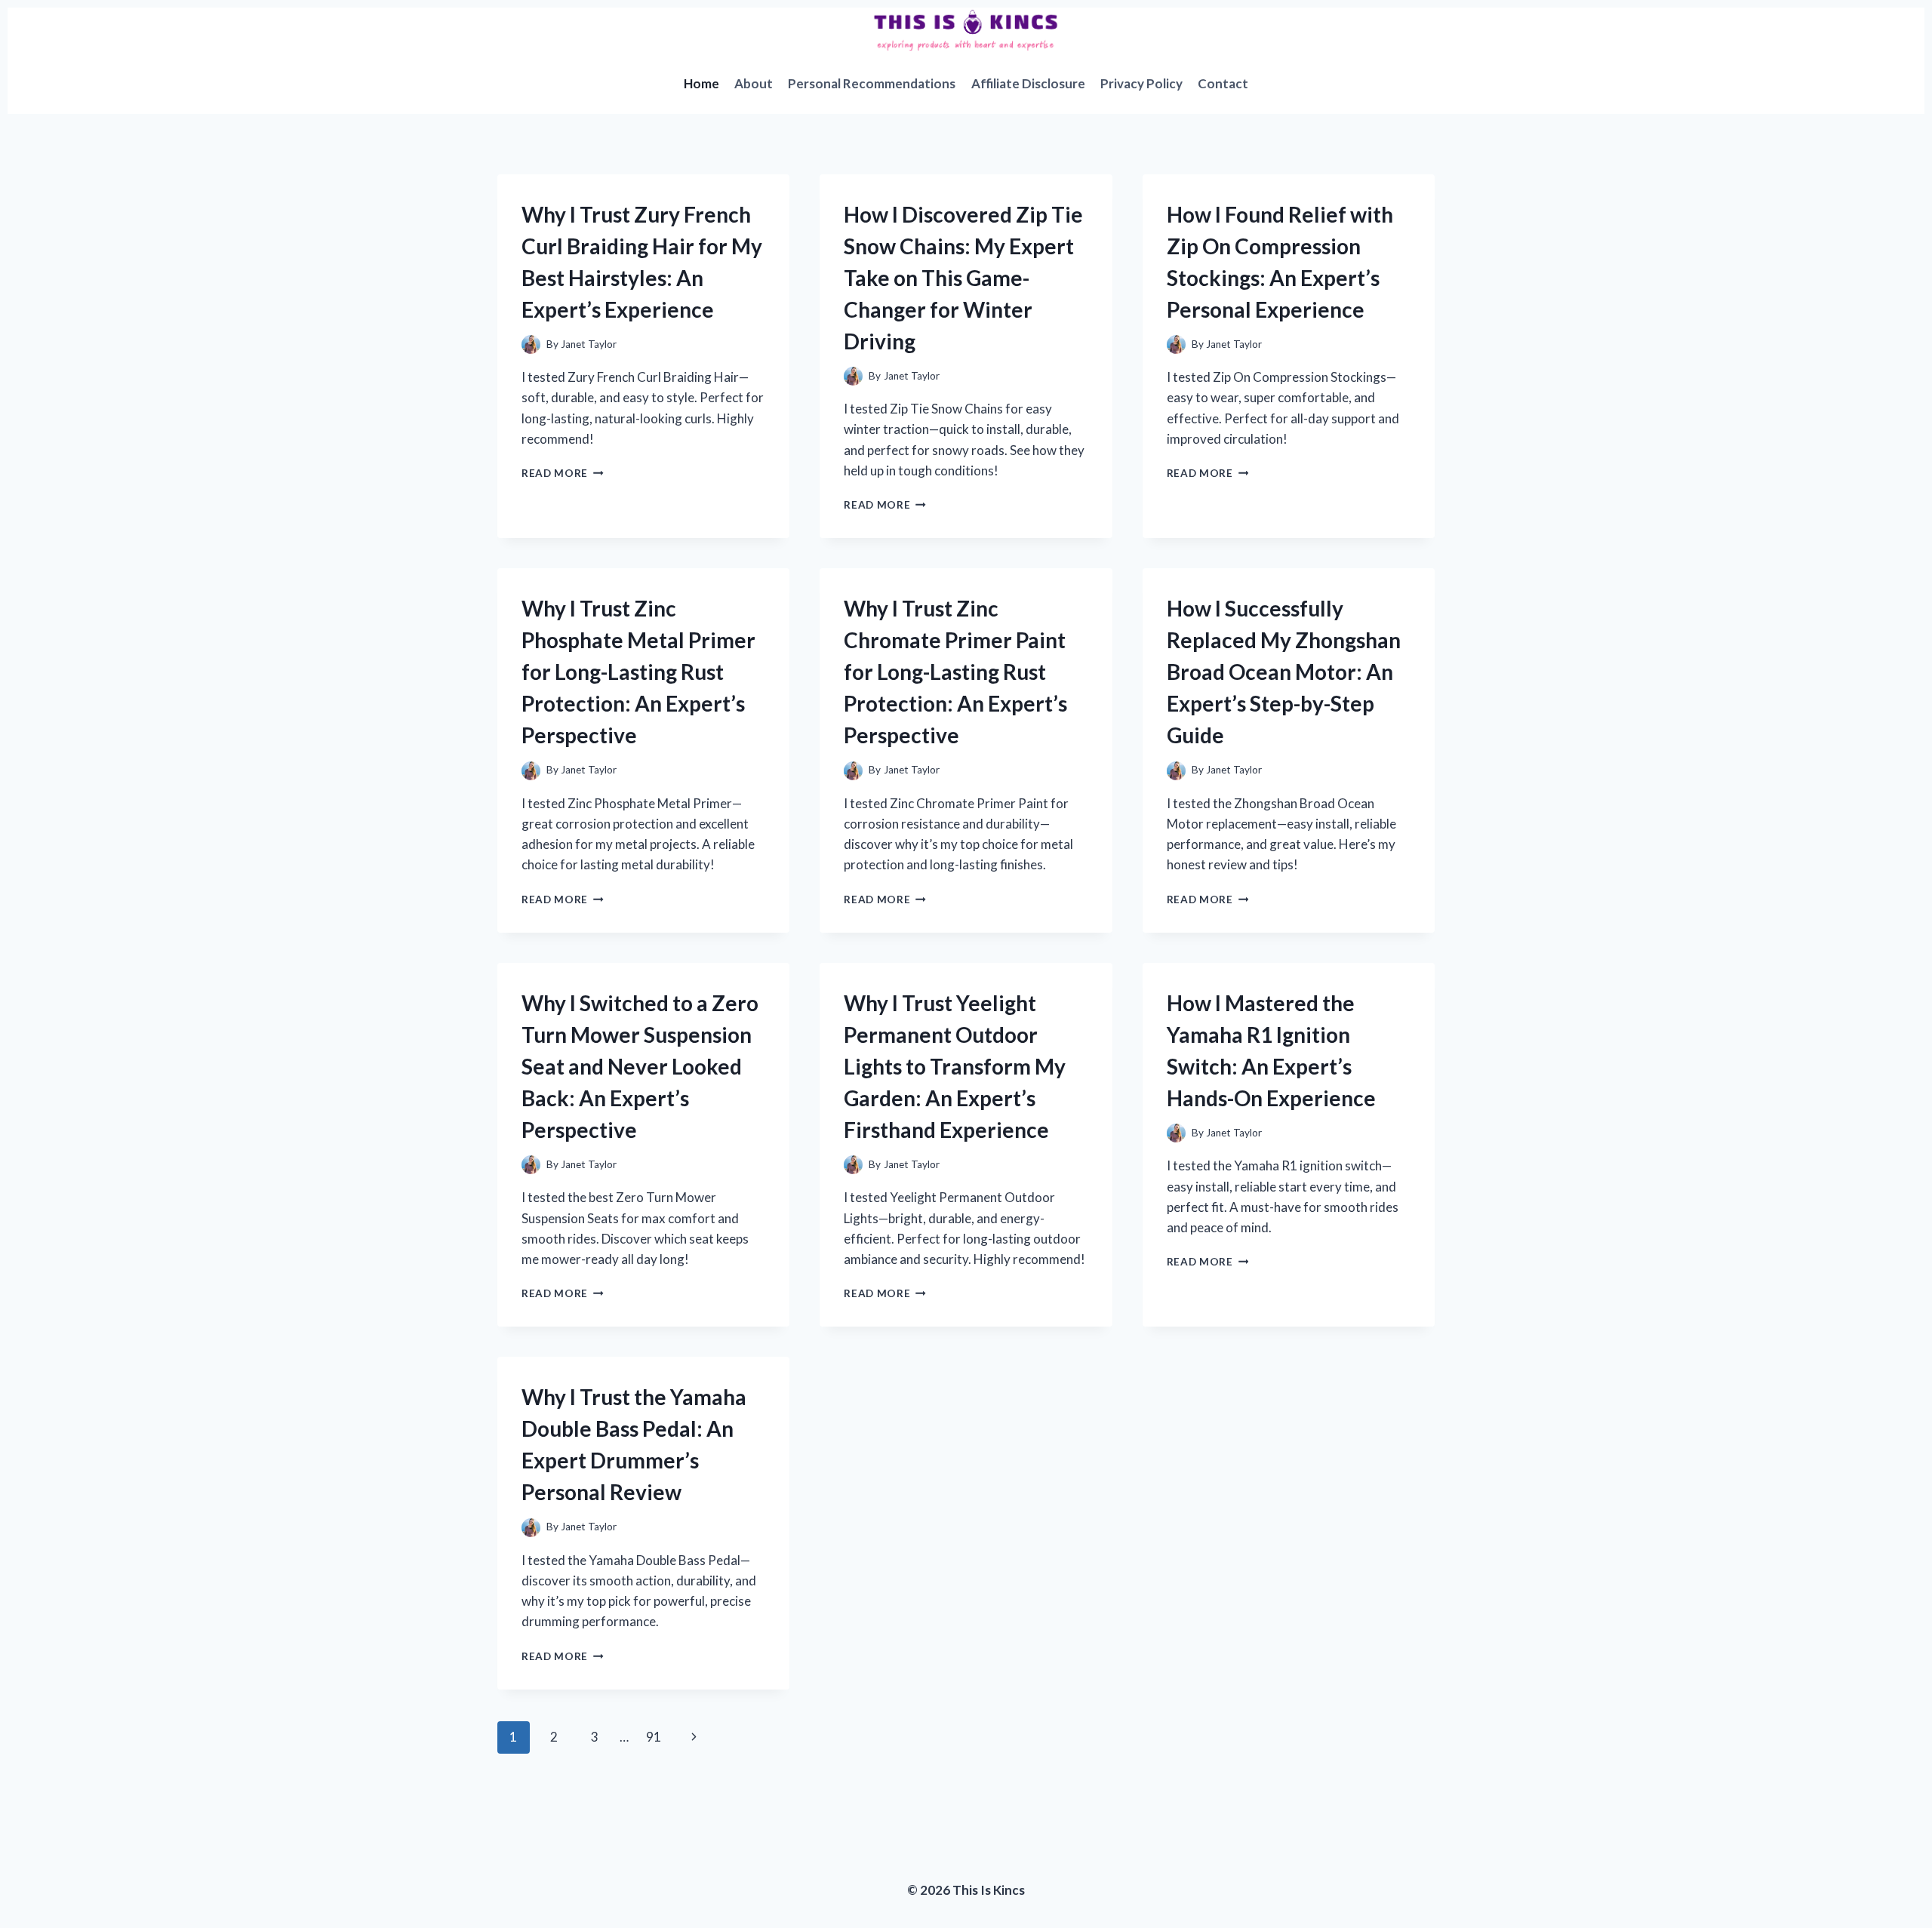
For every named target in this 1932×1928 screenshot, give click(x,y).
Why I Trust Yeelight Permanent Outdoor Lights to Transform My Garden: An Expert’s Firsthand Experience (955, 1066)
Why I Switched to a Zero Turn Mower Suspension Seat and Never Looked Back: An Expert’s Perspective (640, 1066)
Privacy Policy (1141, 83)
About (754, 83)
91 (654, 1737)
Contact (1223, 83)
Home (701, 83)
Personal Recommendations (872, 83)
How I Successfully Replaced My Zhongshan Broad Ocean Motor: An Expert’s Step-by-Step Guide (1284, 672)
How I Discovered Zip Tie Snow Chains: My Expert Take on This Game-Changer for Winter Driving (963, 278)
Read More (563, 473)
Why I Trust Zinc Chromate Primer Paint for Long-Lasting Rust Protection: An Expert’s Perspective (955, 672)
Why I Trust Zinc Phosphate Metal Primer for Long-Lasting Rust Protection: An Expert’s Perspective (638, 672)
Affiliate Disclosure (1028, 83)
